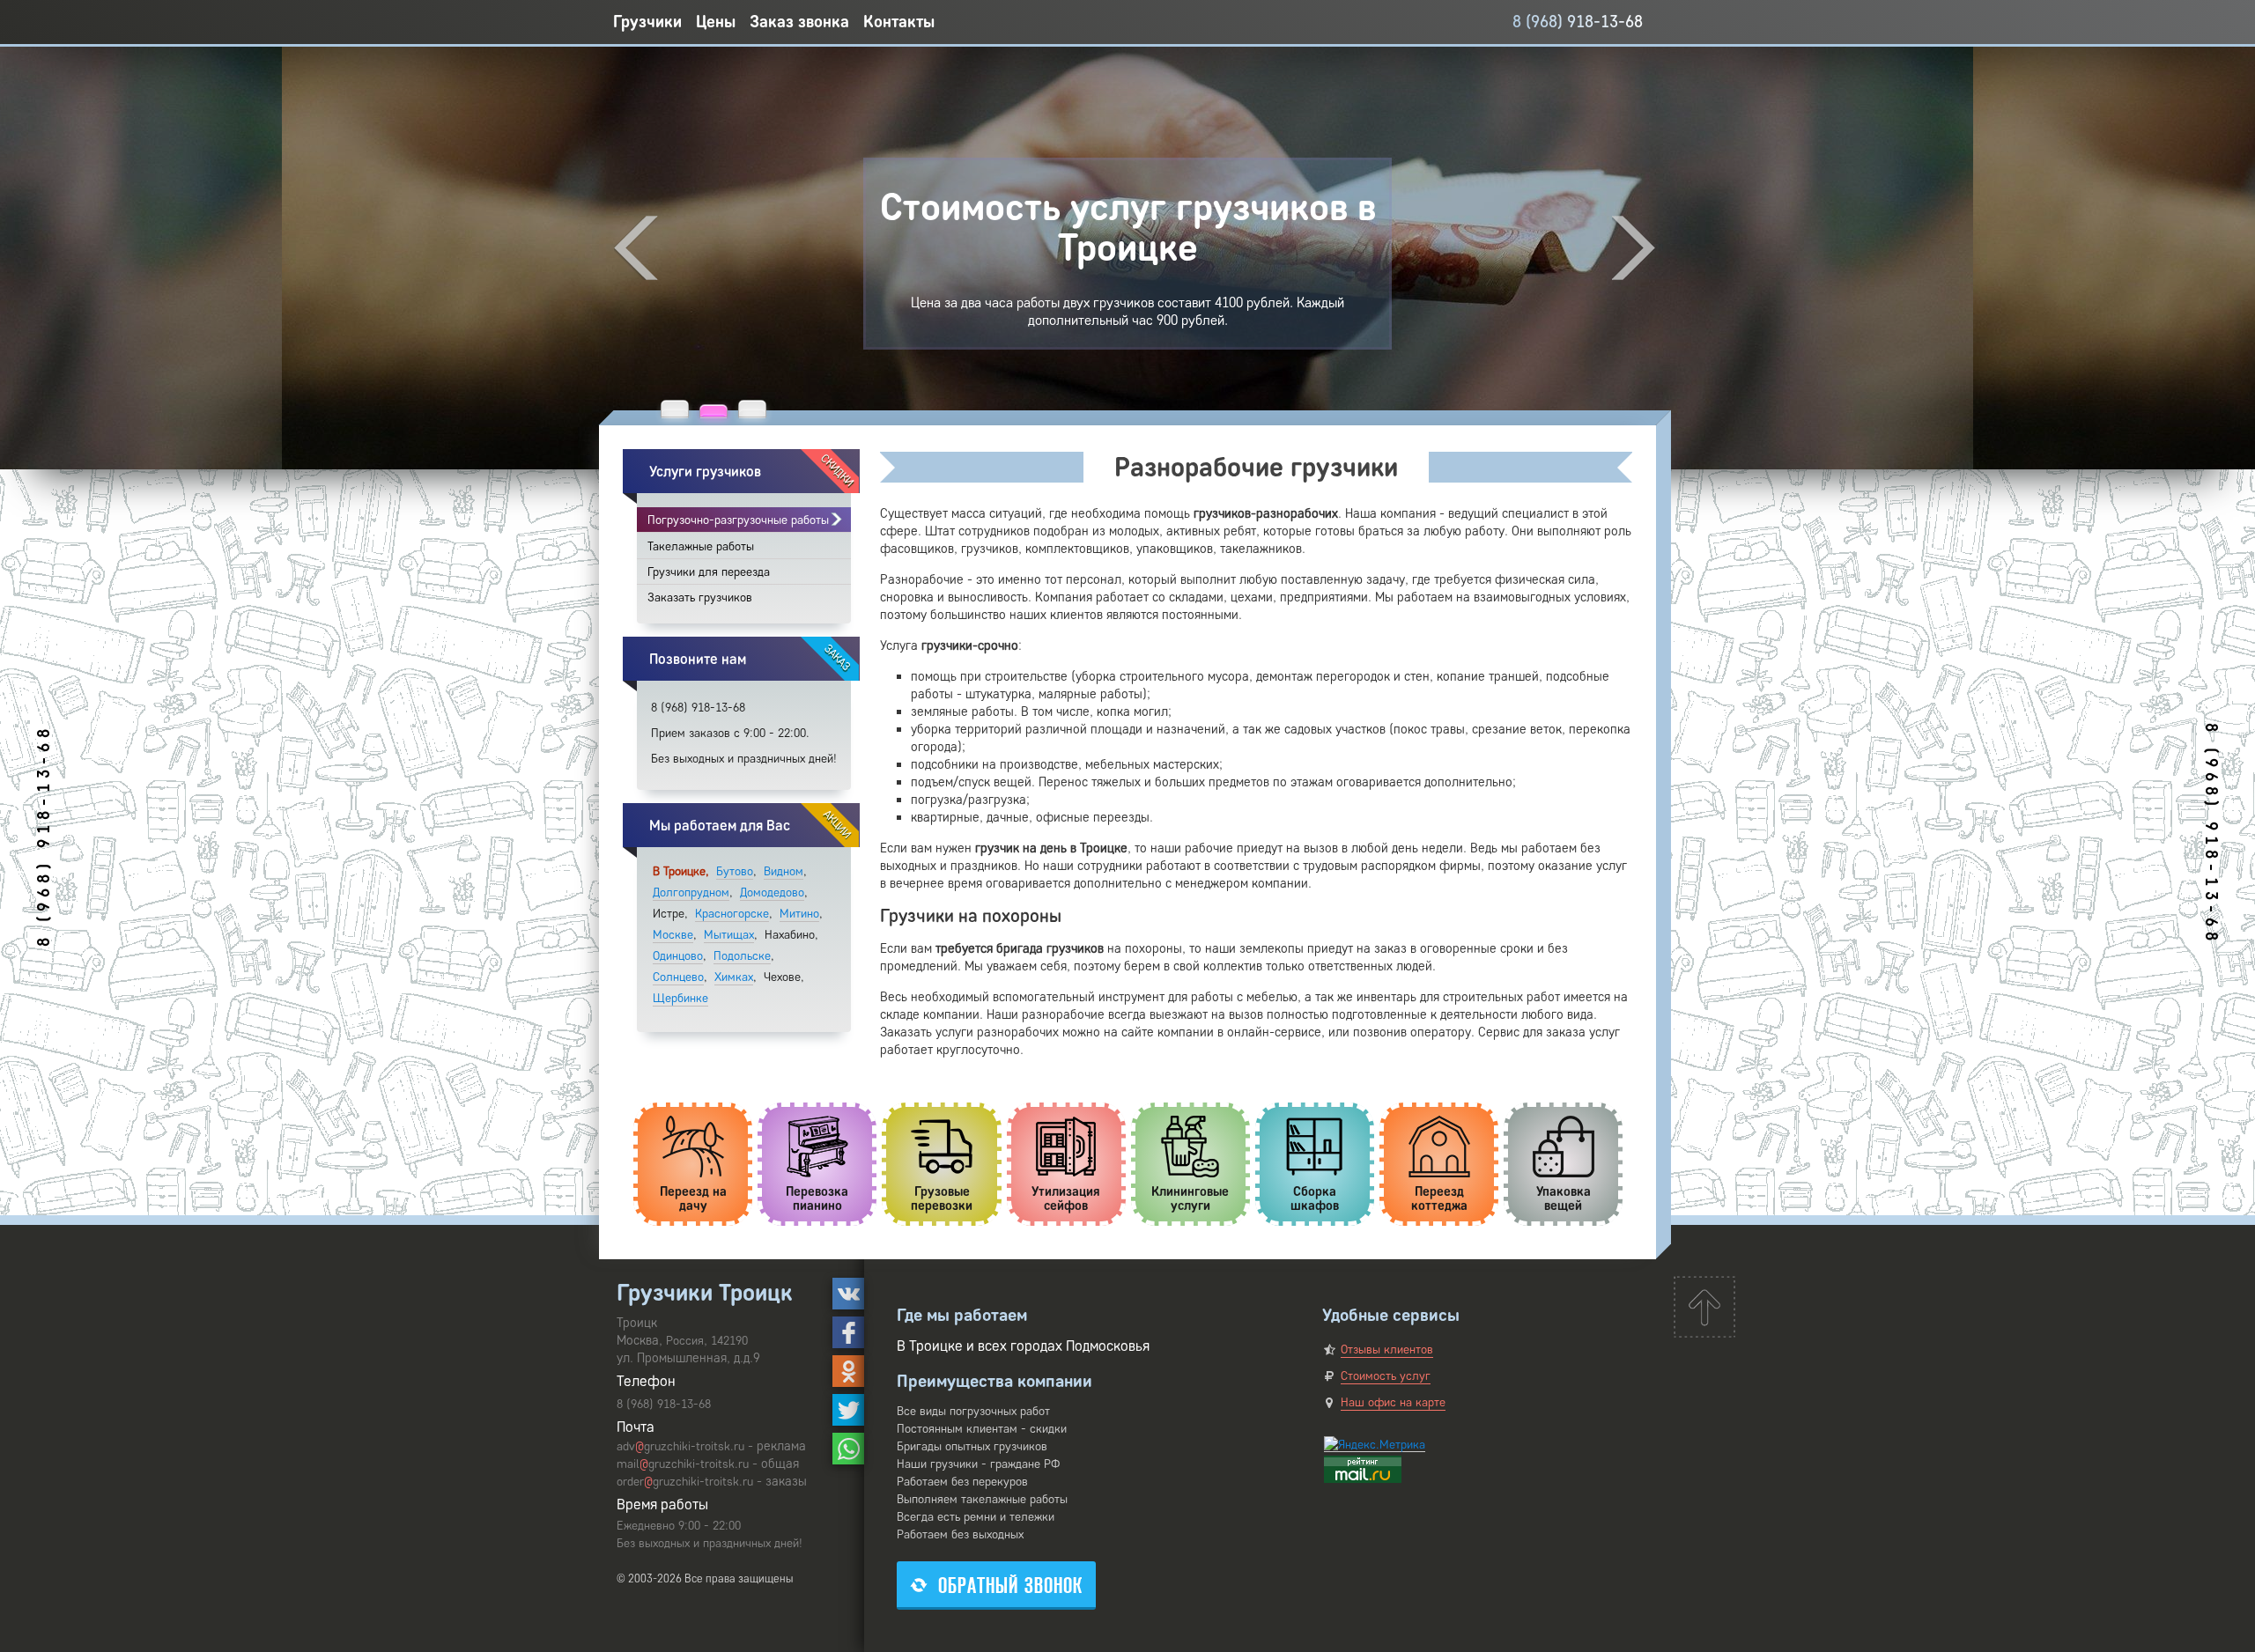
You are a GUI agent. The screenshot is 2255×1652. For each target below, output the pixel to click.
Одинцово (678, 956)
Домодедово (772, 892)
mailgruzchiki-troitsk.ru (683, 1464)
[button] (675, 409)
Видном (784, 871)
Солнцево (678, 977)
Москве (673, 935)
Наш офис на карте (1393, 1402)
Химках (734, 977)
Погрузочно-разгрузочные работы (738, 520)
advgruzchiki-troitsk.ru (680, 1446)
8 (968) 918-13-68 (1578, 22)
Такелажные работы (701, 546)
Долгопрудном (691, 892)
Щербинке (680, 998)
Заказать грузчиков (700, 597)
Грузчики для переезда (709, 572)
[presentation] (636, 248)
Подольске (742, 956)
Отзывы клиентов (1387, 1350)
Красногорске (732, 914)
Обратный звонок (1010, 1586)
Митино (799, 914)
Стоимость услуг (1386, 1376)
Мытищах (729, 935)
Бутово (735, 871)
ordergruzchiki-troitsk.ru (685, 1482)
